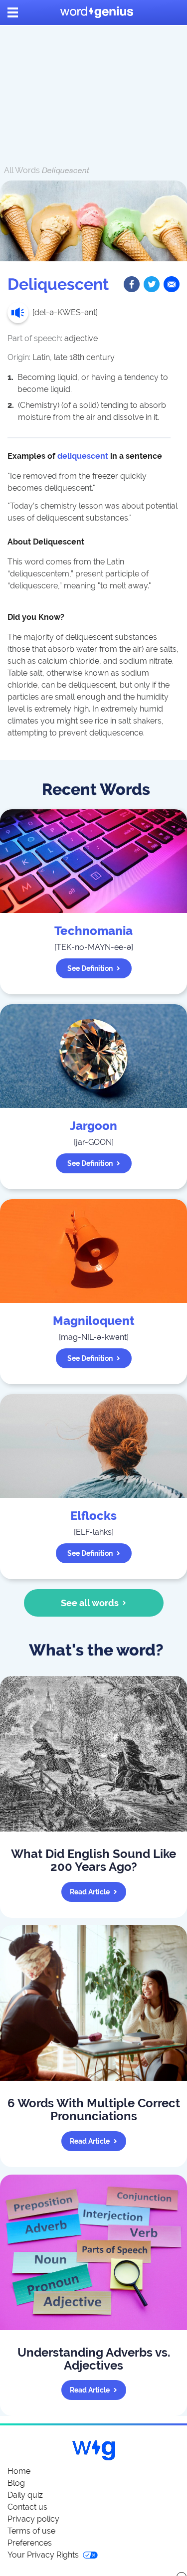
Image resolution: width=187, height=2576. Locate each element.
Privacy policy (33, 2519)
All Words (22, 170)
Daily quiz (25, 2495)
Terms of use (31, 2531)
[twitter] (152, 284)
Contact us (27, 2507)
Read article (90, 1892)
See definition (90, 968)
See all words (90, 1603)
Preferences (30, 2543)
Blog (16, 2483)
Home (19, 2471)
